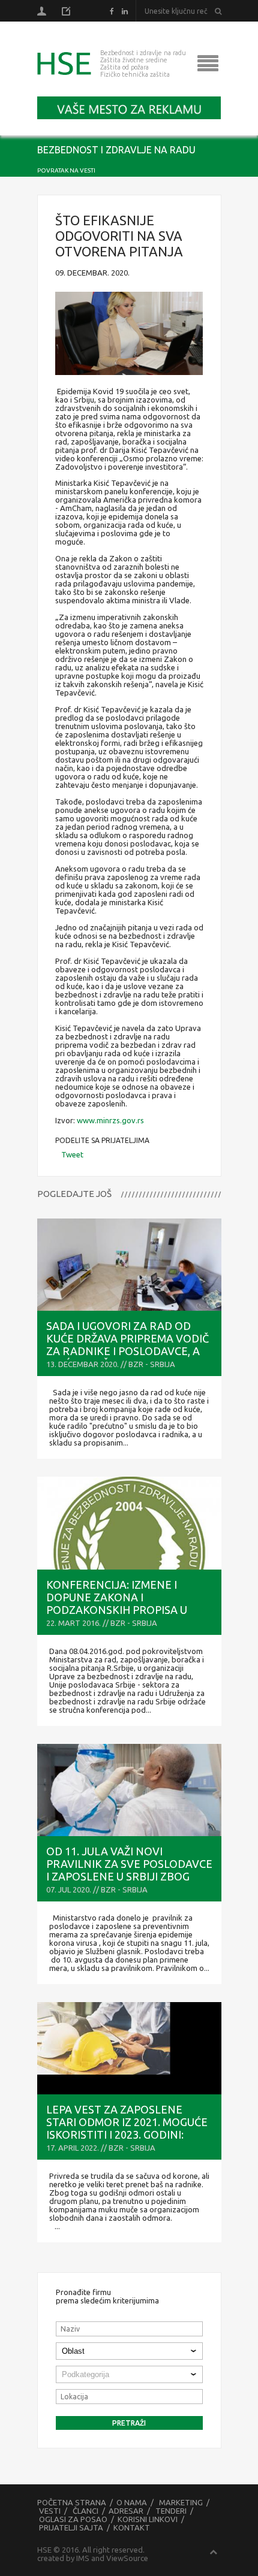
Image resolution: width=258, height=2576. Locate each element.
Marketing (181, 2502)
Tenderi (171, 2511)
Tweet (72, 1154)
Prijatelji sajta (71, 2527)
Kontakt (132, 2527)
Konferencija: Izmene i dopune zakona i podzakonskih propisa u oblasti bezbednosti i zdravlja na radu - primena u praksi (127, 1616)
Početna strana (72, 2502)
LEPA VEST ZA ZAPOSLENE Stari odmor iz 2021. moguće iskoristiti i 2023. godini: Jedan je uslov (127, 2128)
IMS (83, 2558)
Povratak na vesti (66, 170)
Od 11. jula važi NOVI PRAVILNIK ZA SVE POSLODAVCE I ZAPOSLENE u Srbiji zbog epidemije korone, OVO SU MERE (129, 1876)
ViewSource (127, 2558)
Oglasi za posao (73, 2519)
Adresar (126, 2511)
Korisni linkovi (148, 2519)
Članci (85, 2511)
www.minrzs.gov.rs (110, 1120)
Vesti (50, 2511)
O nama (132, 2502)
